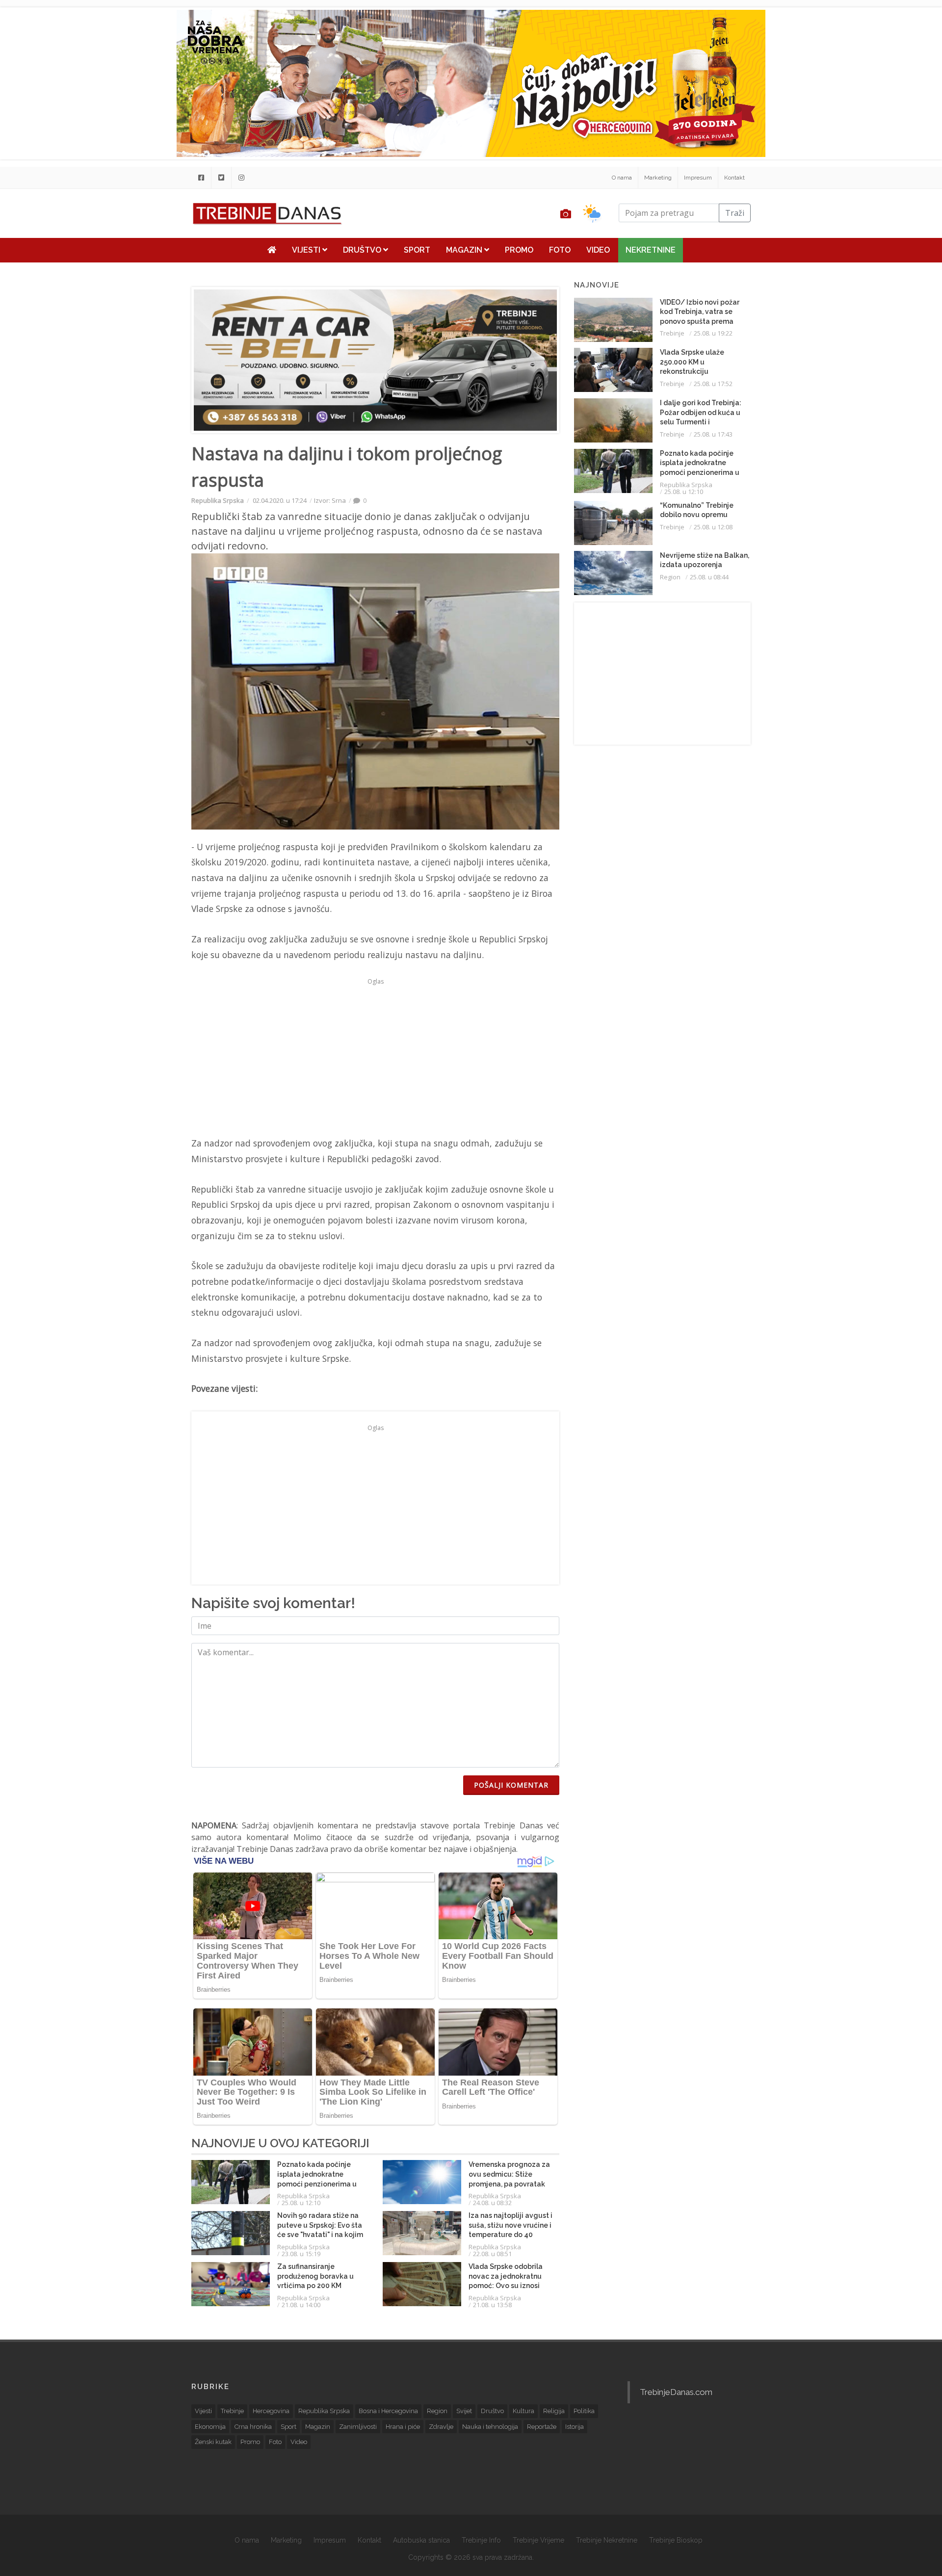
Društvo (363, 250)
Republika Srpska (218, 500)
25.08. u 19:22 (713, 333)
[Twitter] (221, 178)
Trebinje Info (481, 2540)
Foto (560, 250)
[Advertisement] (131, 251)
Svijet (464, 2411)
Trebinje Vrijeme (538, 2540)
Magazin (465, 250)
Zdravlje (441, 2427)
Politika (584, 2411)
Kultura (523, 2411)
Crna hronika (253, 2427)
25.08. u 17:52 (713, 384)
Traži (735, 213)
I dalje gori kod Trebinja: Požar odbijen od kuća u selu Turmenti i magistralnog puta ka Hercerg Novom (701, 422)
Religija (554, 2411)
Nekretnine (651, 250)
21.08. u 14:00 (301, 2305)
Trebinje (672, 333)
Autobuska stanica (421, 2540)
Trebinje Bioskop (676, 2540)
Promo (519, 250)
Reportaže (542, 2427)
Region (670, 577)
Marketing (658, 178)
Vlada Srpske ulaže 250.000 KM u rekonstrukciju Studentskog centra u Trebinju (697, 371)
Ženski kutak (213, 2442)
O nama (622, 178)
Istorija (575, 2427)
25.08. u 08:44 (709, 577)
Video (598, 250)
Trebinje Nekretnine (607, 2540)
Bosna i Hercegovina (388, 2411)
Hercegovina (271, 2411)
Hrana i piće (403, 2427)
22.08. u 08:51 (492, 2254)
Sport (417, 250)
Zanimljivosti (358, 2427)
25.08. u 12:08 (713, 527)
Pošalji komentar (511, 1785)
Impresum (698, 178)
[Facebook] (201, 178)
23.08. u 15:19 (301, 2254)
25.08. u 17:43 (713, 434)
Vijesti (307, 250)
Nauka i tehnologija (490, 2427)
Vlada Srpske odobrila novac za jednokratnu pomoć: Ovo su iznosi (506, 2276)
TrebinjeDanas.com (676, 2392)
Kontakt (734, 178)
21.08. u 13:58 (492, 2305)
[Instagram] (241, 178)
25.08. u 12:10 (301, 2203)
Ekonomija (210, 2427)
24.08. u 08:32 (492, 2203)
